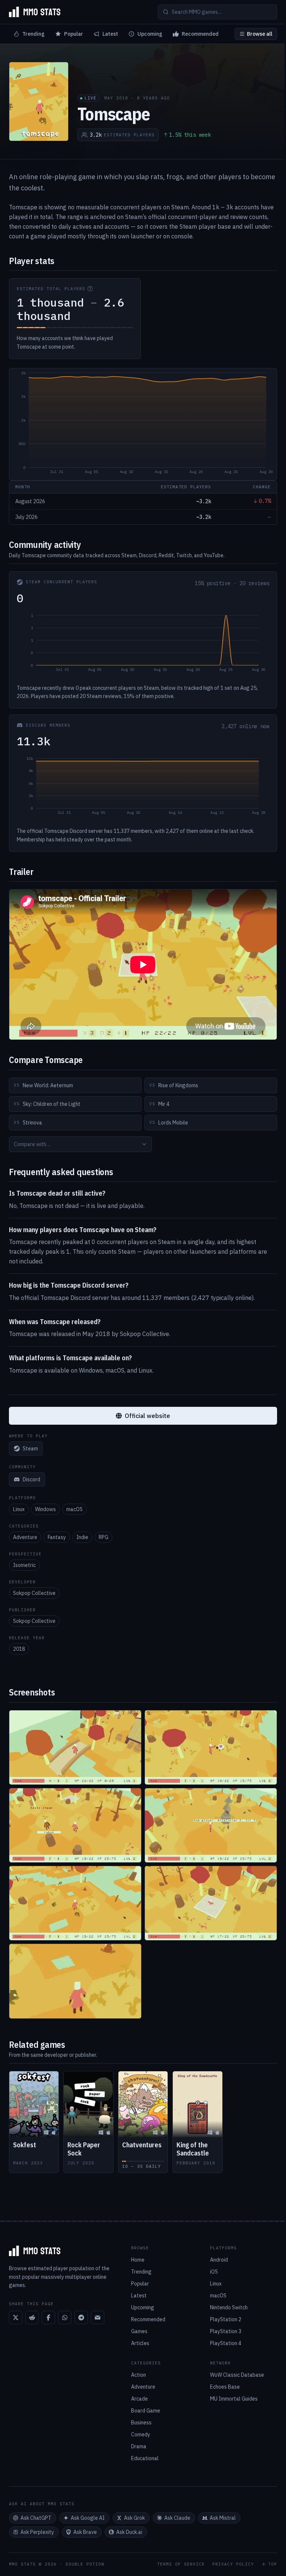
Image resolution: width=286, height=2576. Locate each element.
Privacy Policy (233, 2564)
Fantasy (57, 1537)
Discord (31, 1479)
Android (219, 2260)
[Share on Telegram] (81, 2318)
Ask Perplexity (37, 2532)
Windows (45, 1509)
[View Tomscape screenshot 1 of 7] (75, 1747)
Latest (110, 34)
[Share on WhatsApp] (65, 2318)
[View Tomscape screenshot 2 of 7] (211, 1747)
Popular (74, 34)
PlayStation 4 (226, 2343)
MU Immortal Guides (234, 2399)
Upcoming (150, 34)
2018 (19, 1649)
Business (141, 2423)
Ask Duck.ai (129, 2532)
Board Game (146, 2411)
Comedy (141, 2434)
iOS (214, 2272)
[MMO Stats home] (35, 12)
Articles (140, 2343)
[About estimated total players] (90, 289)
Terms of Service (181, 2564)
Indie (82, 1537)
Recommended (200, 34)
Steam (30, 1449)
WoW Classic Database (237, 2375)
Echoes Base (225, 2387)
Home (138, 2260)
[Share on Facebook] (48, 2318)
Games (139, 2331)
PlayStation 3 (226, 2331)
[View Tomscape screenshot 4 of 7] (211, 1825)
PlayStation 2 (226, 2319)
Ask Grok (134, 2518)
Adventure (25, 1537)
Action (139, 2375)
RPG (104, 1537)
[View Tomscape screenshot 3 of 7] (75, 1825)
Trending (34, 34)
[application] (143, 424)
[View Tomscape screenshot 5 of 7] (75, 1903)
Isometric (24, 1565)
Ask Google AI (88, 2518)
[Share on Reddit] (32, 2318)
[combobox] (80, 1144)
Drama (139, 2446)
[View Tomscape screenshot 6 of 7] (211, 1903)
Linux (19, 1509)
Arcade (139, 2399)
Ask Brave (85, 2532)
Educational (145, 2458)
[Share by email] (98, 2318)
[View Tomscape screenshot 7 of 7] (75, 1981)
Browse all (260, 34)
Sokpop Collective (34, 1593)
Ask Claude (177, 2518)
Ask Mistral (223, 2518)
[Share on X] (16, 2318)
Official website (147, 1416)
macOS (74, 1509)
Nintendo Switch (229, 2307)
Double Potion (85, 2564)
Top (273, 2564)
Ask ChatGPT (36, 2518)
